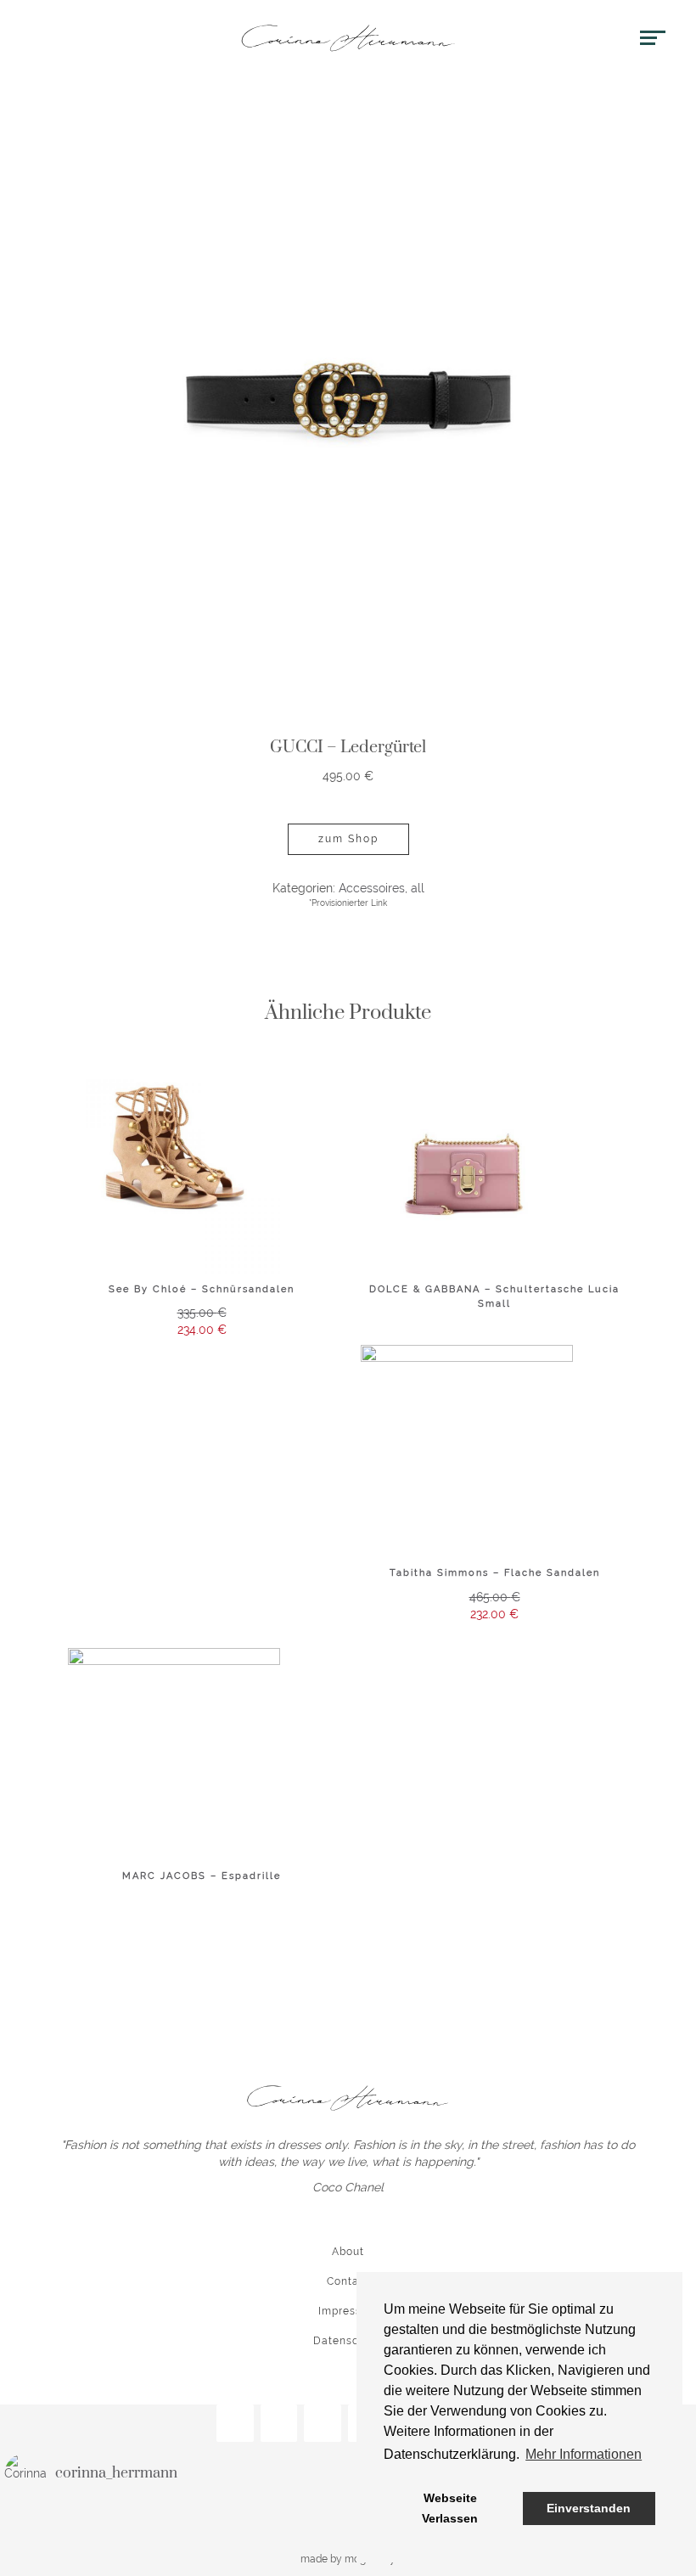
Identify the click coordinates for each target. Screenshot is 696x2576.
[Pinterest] (323, 2424)
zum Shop (348, 839)
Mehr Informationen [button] (584, 2454)
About (348, 2252)
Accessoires (372, 888)
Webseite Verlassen (450, 2508)
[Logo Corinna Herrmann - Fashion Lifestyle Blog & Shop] (348, 38)
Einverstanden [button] (589, 2508)
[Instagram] (235, 2424)
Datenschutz (348, 2341)
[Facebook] (279, 2424)
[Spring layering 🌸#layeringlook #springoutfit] (176, 2519)
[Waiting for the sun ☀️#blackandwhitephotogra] (62, 2519)
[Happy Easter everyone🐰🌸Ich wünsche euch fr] (291, 2519)
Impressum (348, 2311)
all (418, 888)
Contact (348, 2281)
